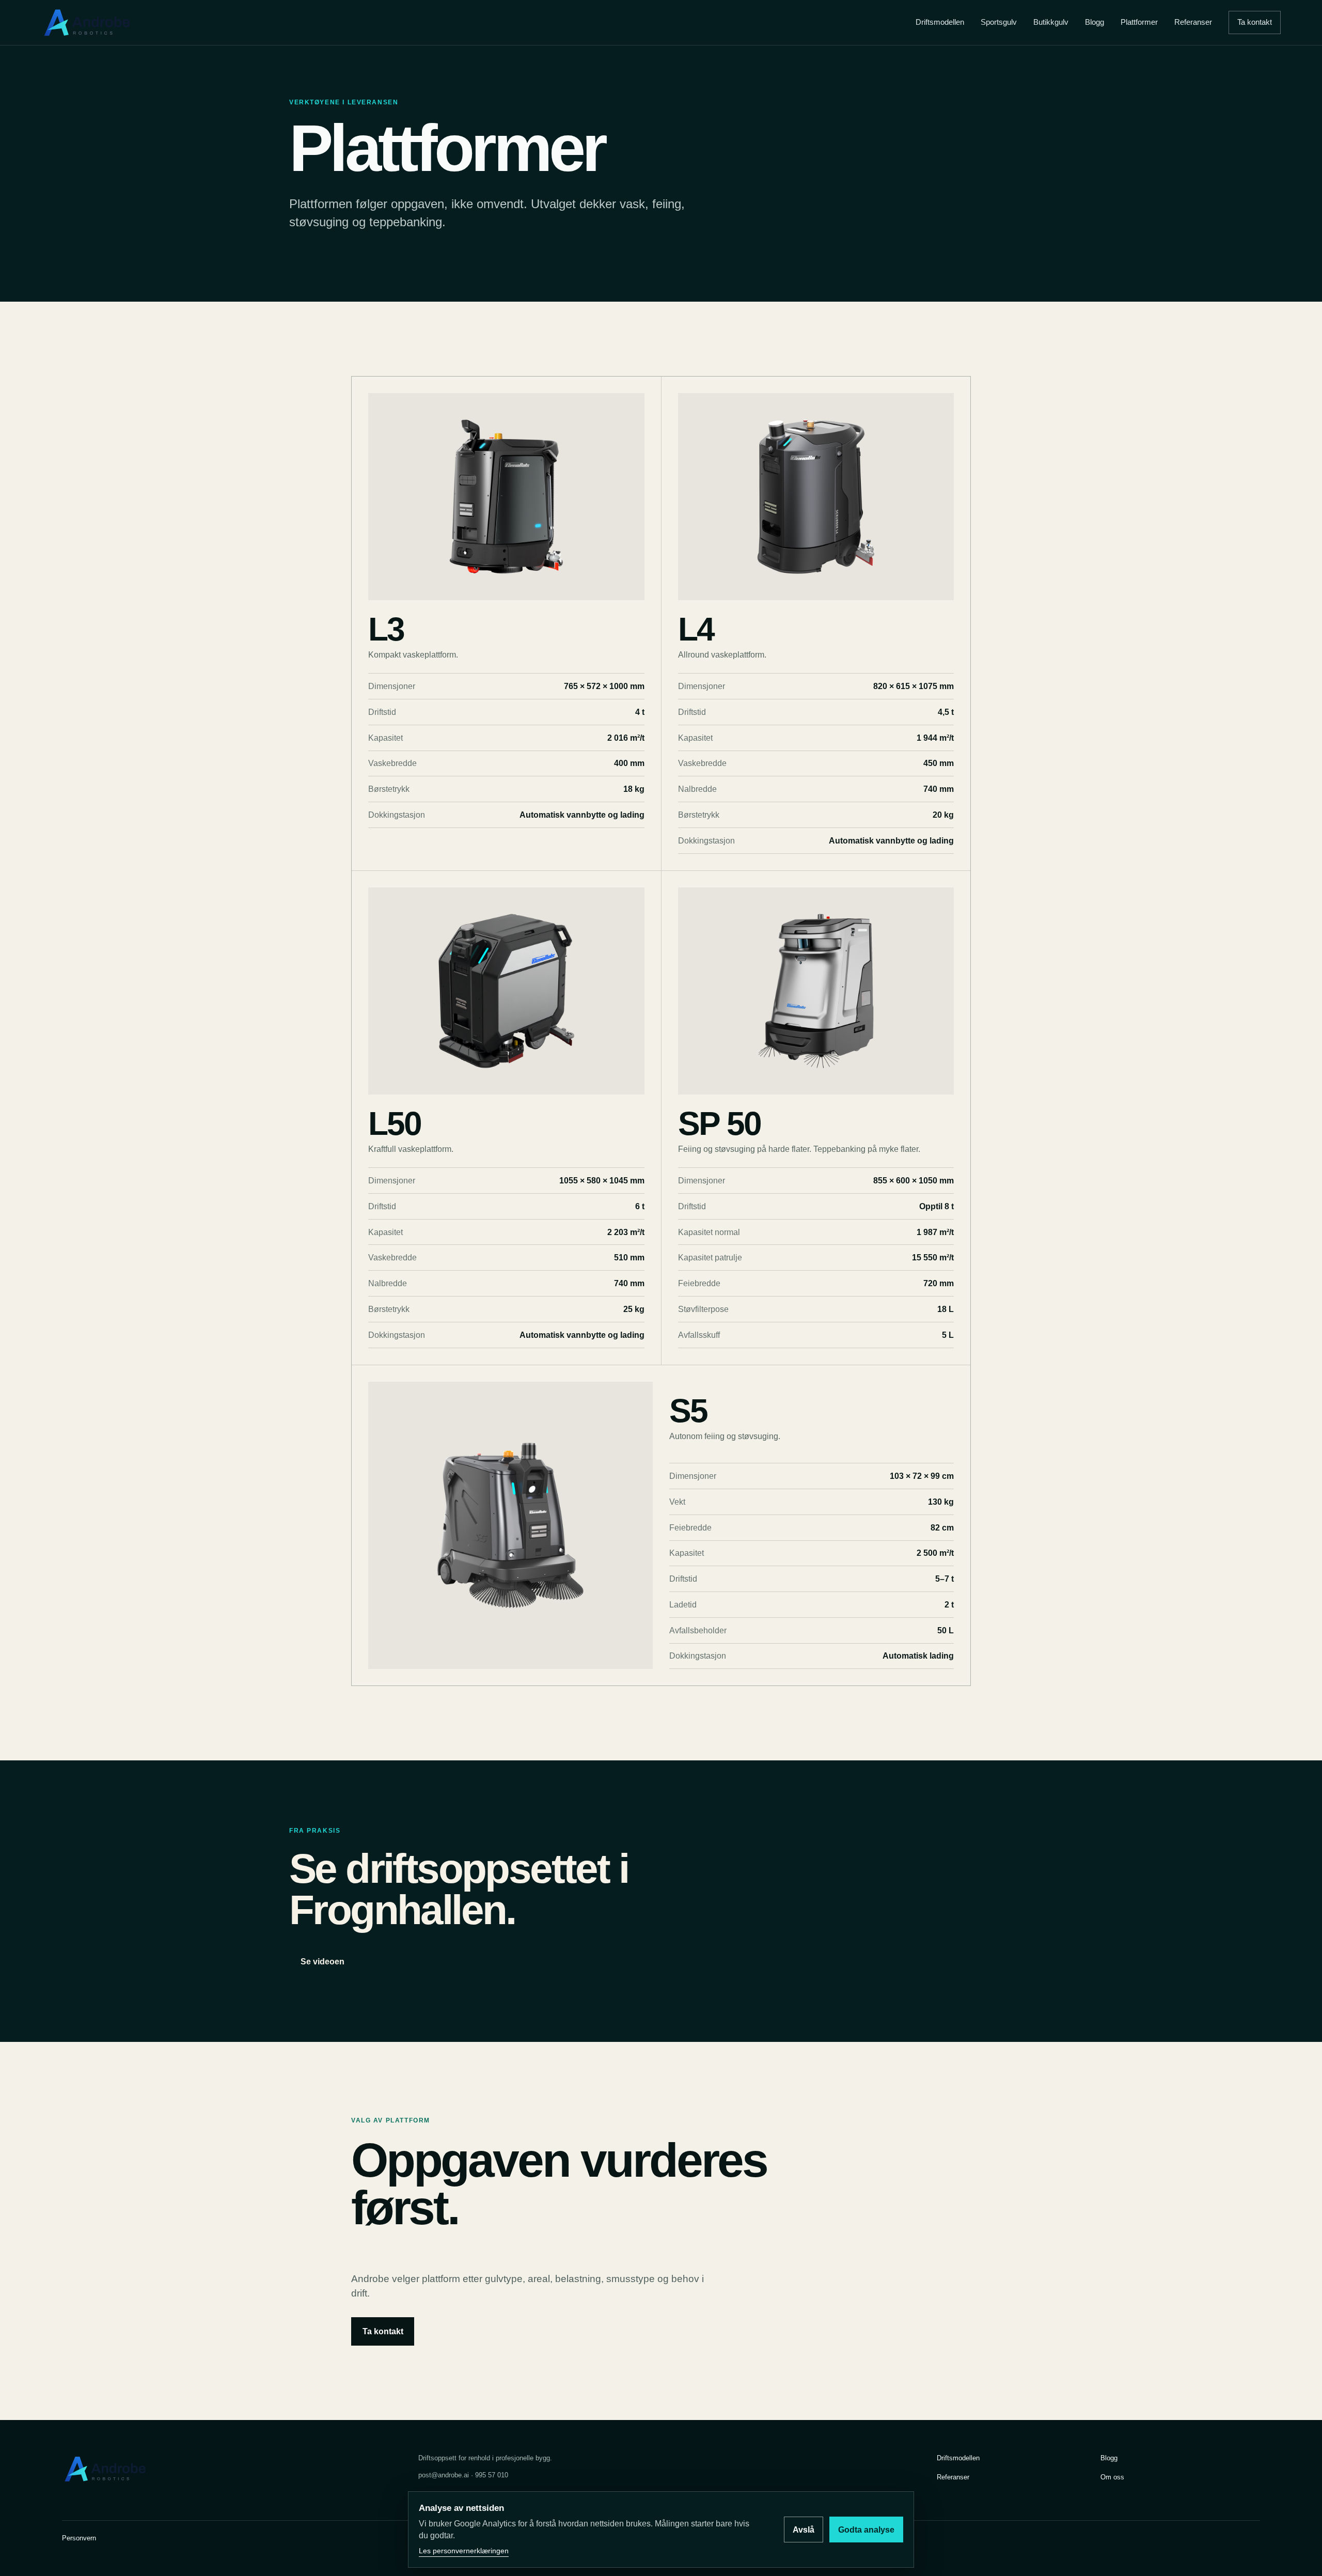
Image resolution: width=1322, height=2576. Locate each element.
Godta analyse (866, 2530)
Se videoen (322, 1962)
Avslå (804, 2530)
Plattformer (1139, 22)
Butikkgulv (1051, 22)
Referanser (1193, 22)
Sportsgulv (999, 22)
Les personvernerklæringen (464, 2551)
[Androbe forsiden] (88, 22)
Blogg (1095, 22)
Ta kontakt (1255, 22)
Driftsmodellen (940, 22)
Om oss (1112, 2477)
